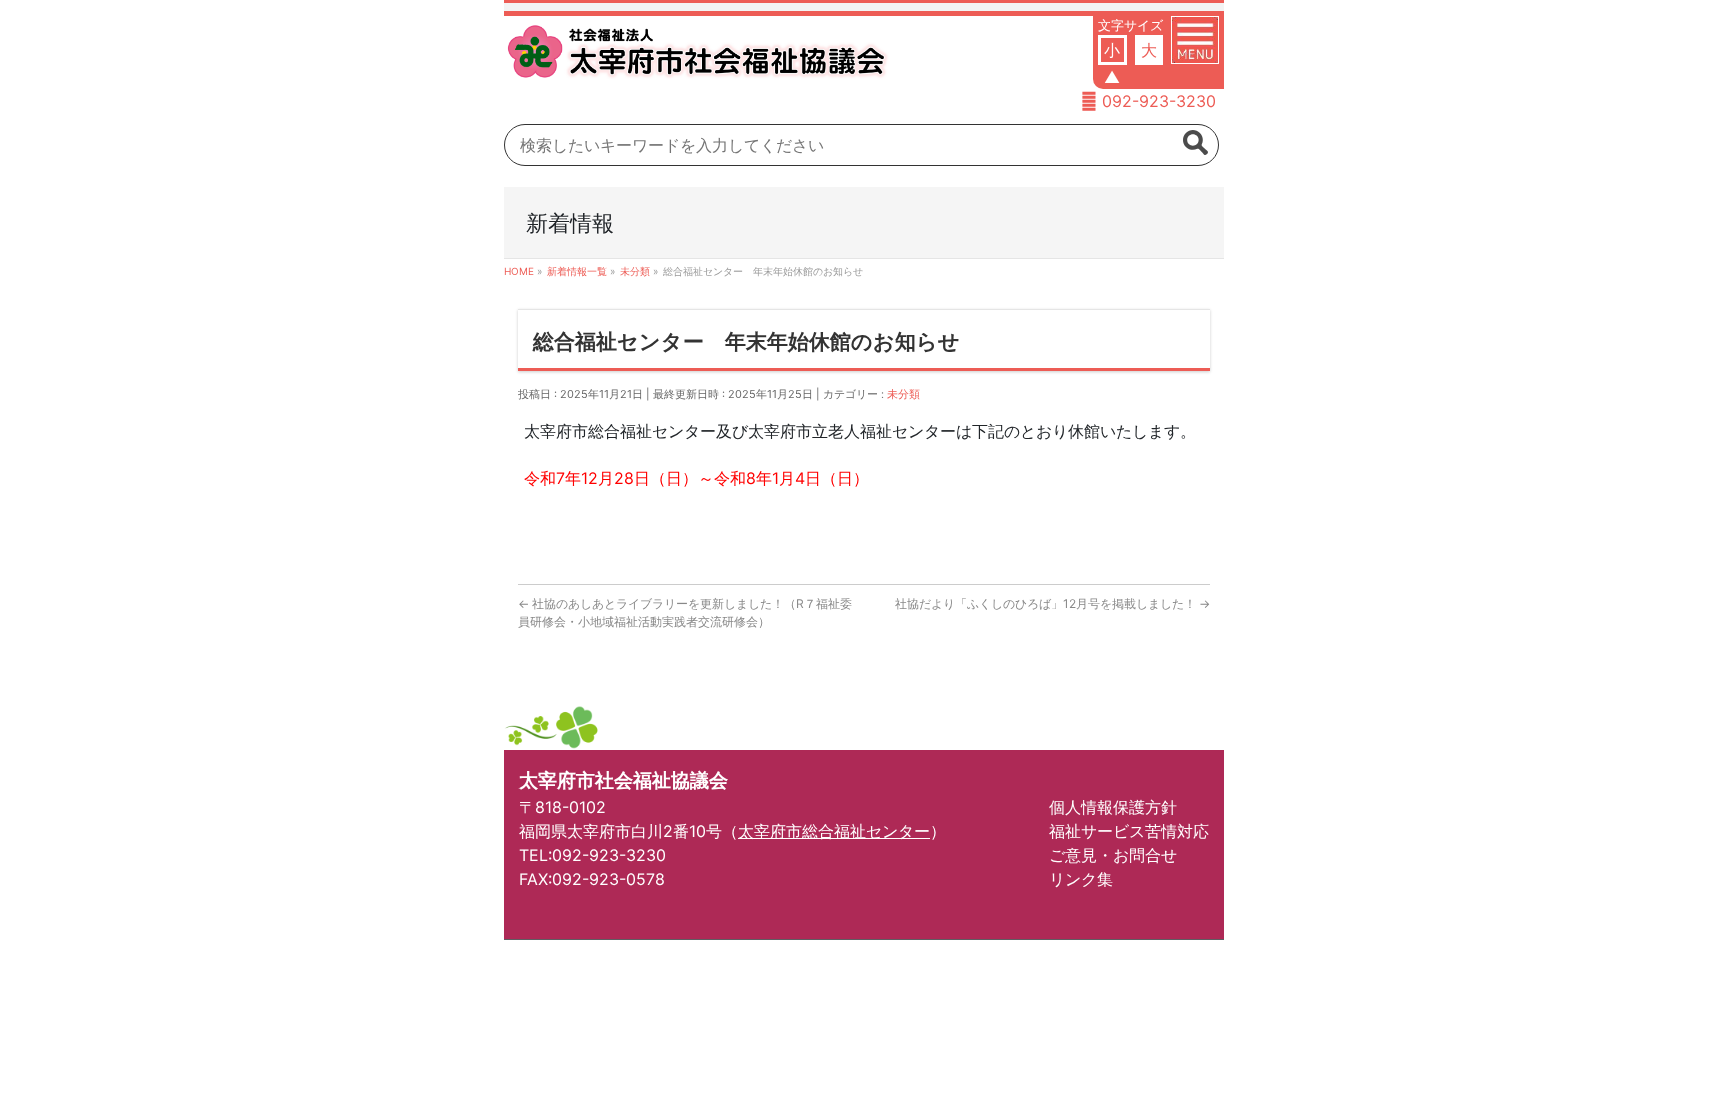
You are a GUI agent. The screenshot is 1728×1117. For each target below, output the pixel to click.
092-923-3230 (1159, 101)
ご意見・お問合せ (1113, 855)
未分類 (903, 394)
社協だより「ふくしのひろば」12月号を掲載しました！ (1052, 603)
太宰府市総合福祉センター (834, 831)
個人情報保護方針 (1113, 807)
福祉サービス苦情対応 (1129, 831)
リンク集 (1081, 879)
